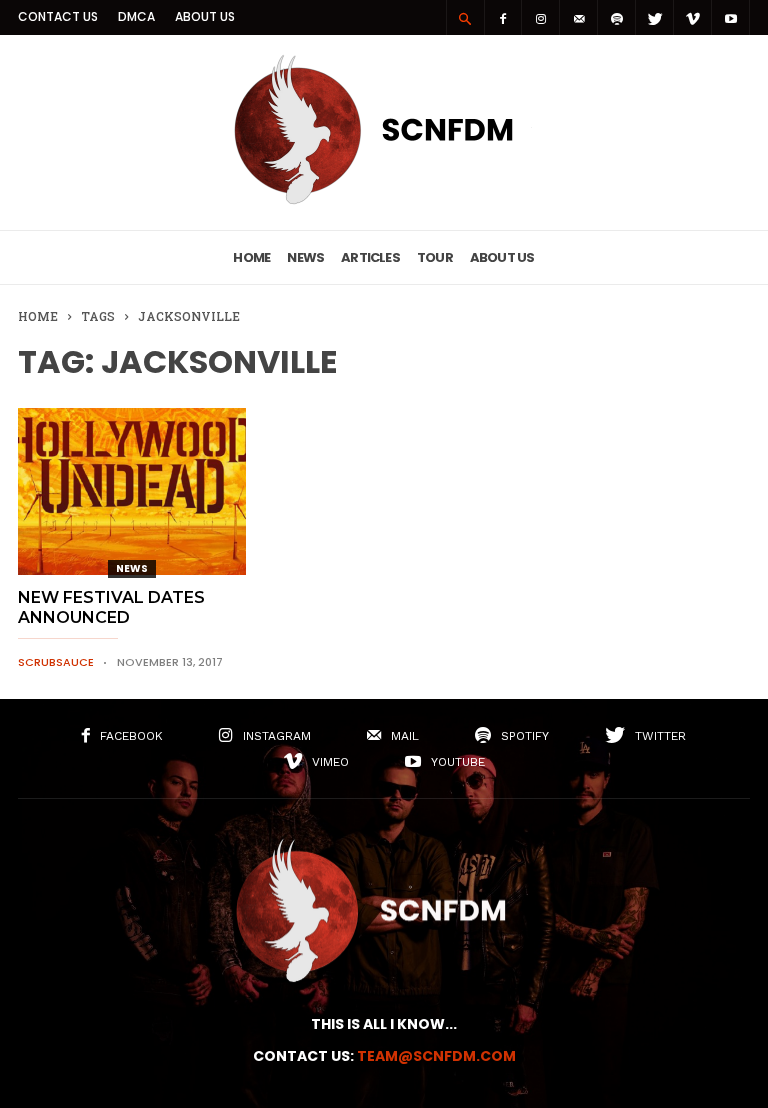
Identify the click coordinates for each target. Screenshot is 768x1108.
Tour (435, 257)
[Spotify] (617, 17)
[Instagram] (541, 17)
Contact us (58, 16)
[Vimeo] (693, 17)
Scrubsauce (56, 662)
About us (205, 16)
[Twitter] (655, 17)
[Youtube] (731, 17)
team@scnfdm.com (436, 1056)
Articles (370, 257)
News (305, 257)
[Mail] (579, 17)
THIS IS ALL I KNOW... (384, 1024)
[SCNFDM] (384, 199)
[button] (465, 18)
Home (251, 257)
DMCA (136, 16)
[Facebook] (503, 17)
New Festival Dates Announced (111, 607)
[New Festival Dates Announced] (132, 491)
